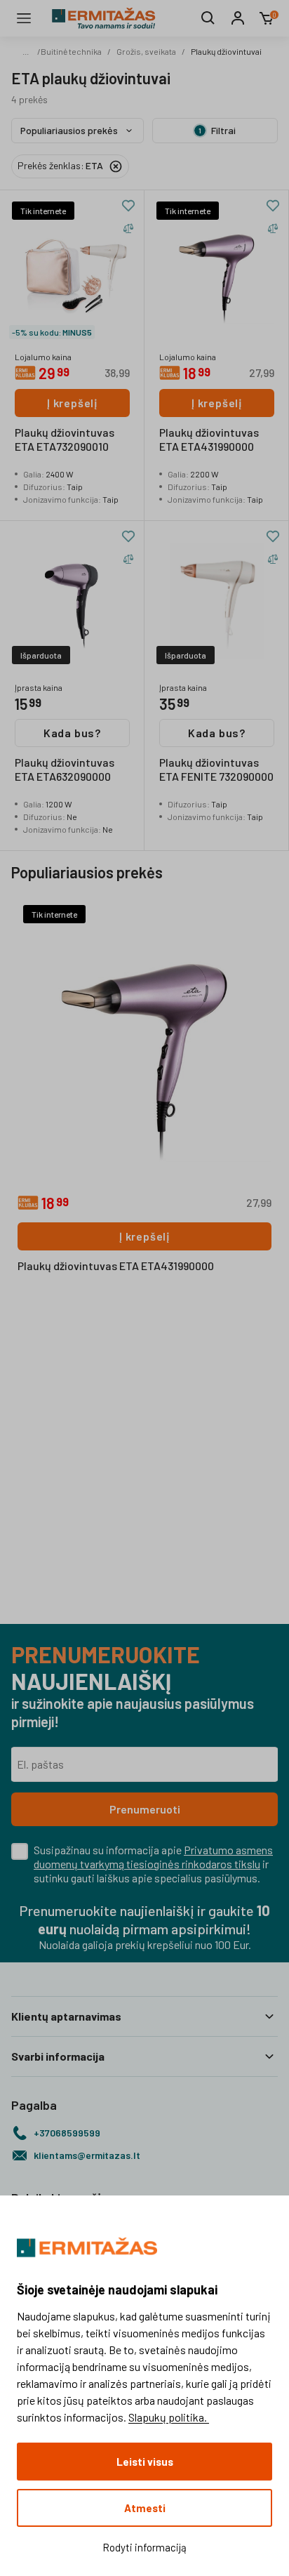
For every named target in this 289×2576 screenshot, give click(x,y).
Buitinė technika (71, 51)
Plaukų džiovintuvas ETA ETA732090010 (65, 439)
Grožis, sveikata (146, 51)
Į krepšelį (72, 403)
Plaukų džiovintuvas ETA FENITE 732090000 (216, 769)
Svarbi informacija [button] (58, 2056)
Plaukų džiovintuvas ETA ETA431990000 (209, 439)
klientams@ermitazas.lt (87, 2155)
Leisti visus (145, 2462)
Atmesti (145, 2508)
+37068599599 (67, 2133)
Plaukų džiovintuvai (226, 51)
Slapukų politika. (169, 2417)
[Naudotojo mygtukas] (238, 18)
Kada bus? (72, 733)
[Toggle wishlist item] (128, 206)
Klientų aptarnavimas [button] (66, 2016)
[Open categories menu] (24, 18)
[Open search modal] (208, 18)
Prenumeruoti (145, 1809)
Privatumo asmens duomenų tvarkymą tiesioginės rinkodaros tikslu (153, 1857)
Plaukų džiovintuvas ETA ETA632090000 (65, 769)
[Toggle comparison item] (128, 228)
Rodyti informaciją (144, 2547)
